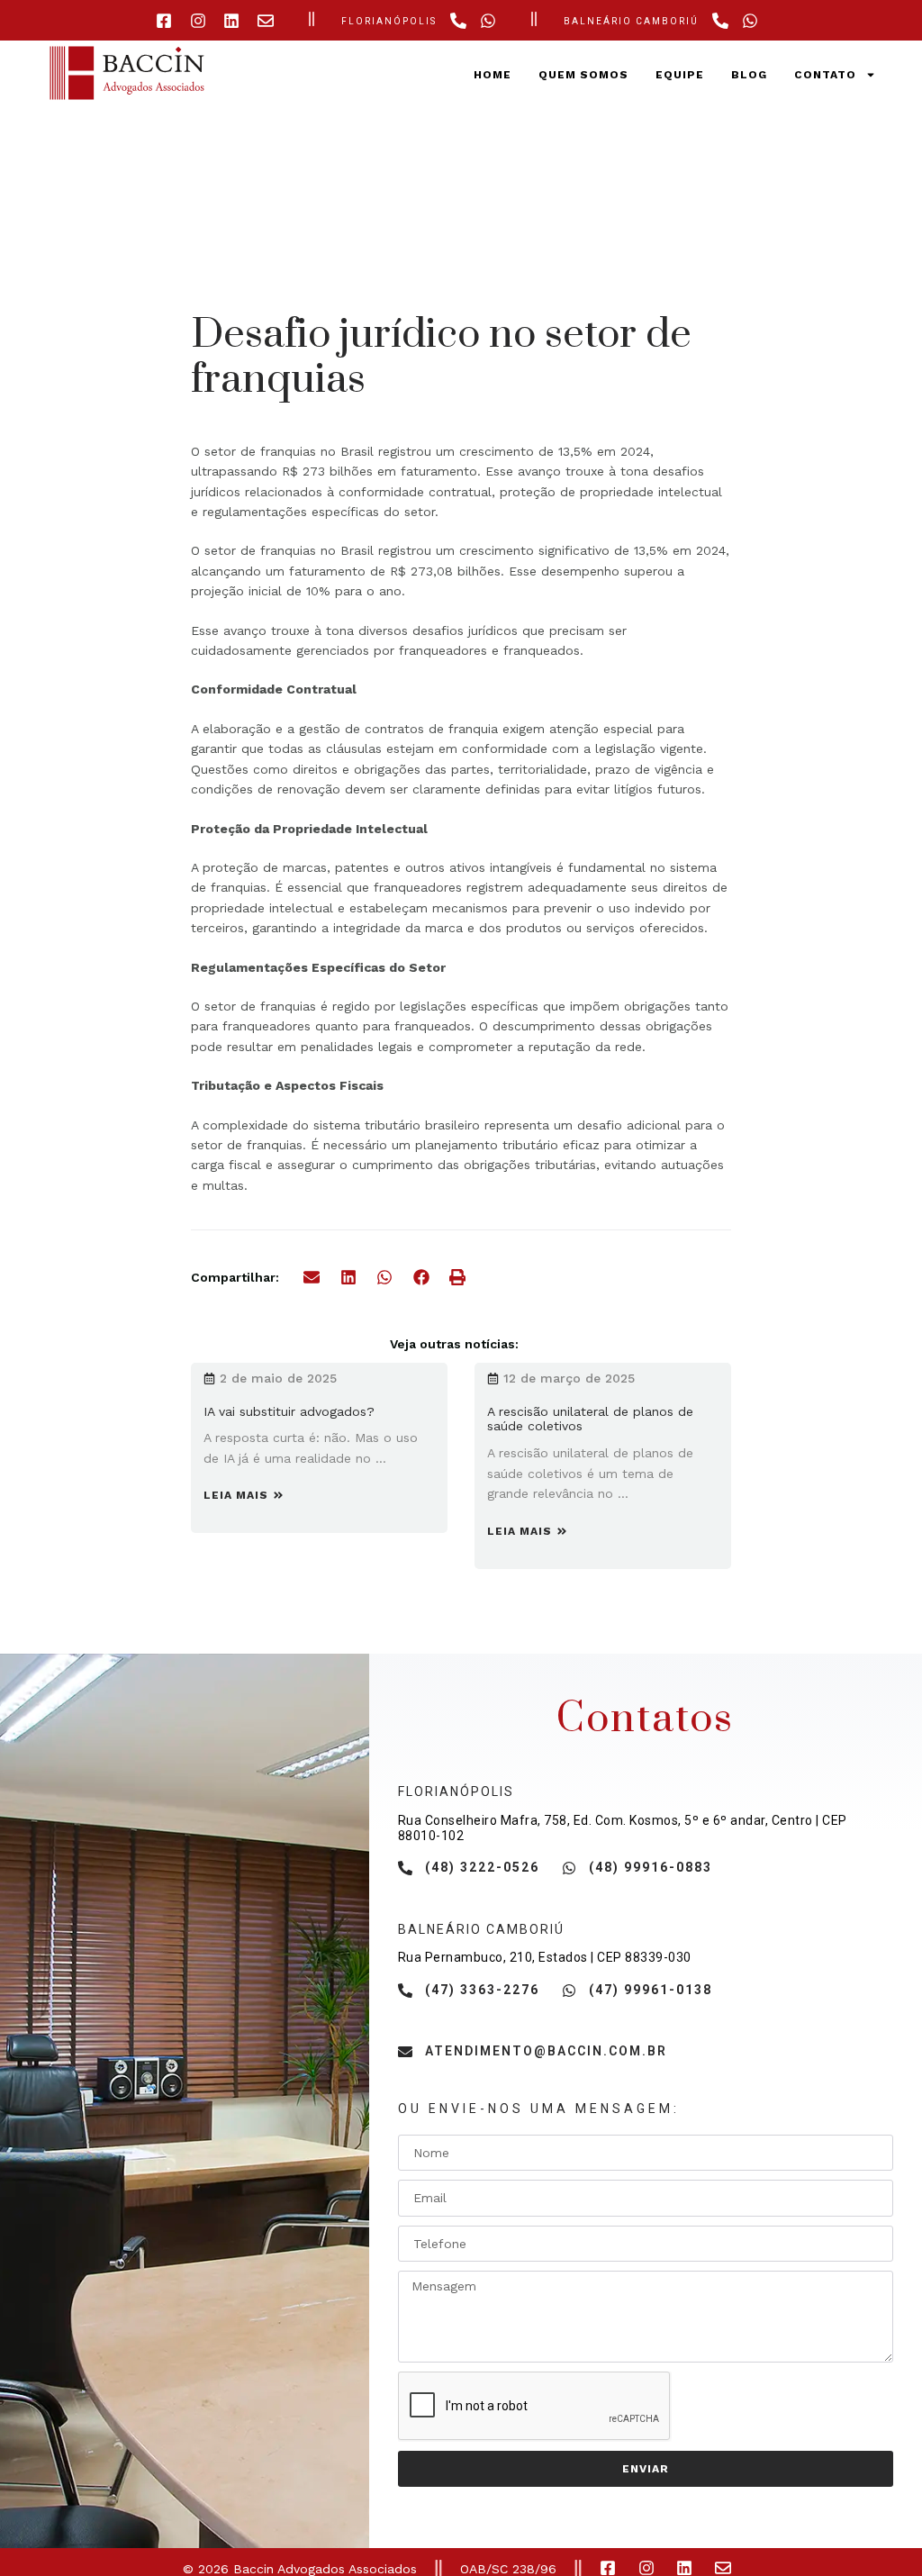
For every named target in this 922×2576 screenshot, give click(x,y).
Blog (749, 75)
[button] (312, 1278)
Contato (825, 75)
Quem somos (583, 75)
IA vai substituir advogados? (289, 1411)
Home (493, 75)
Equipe (680, 75)
